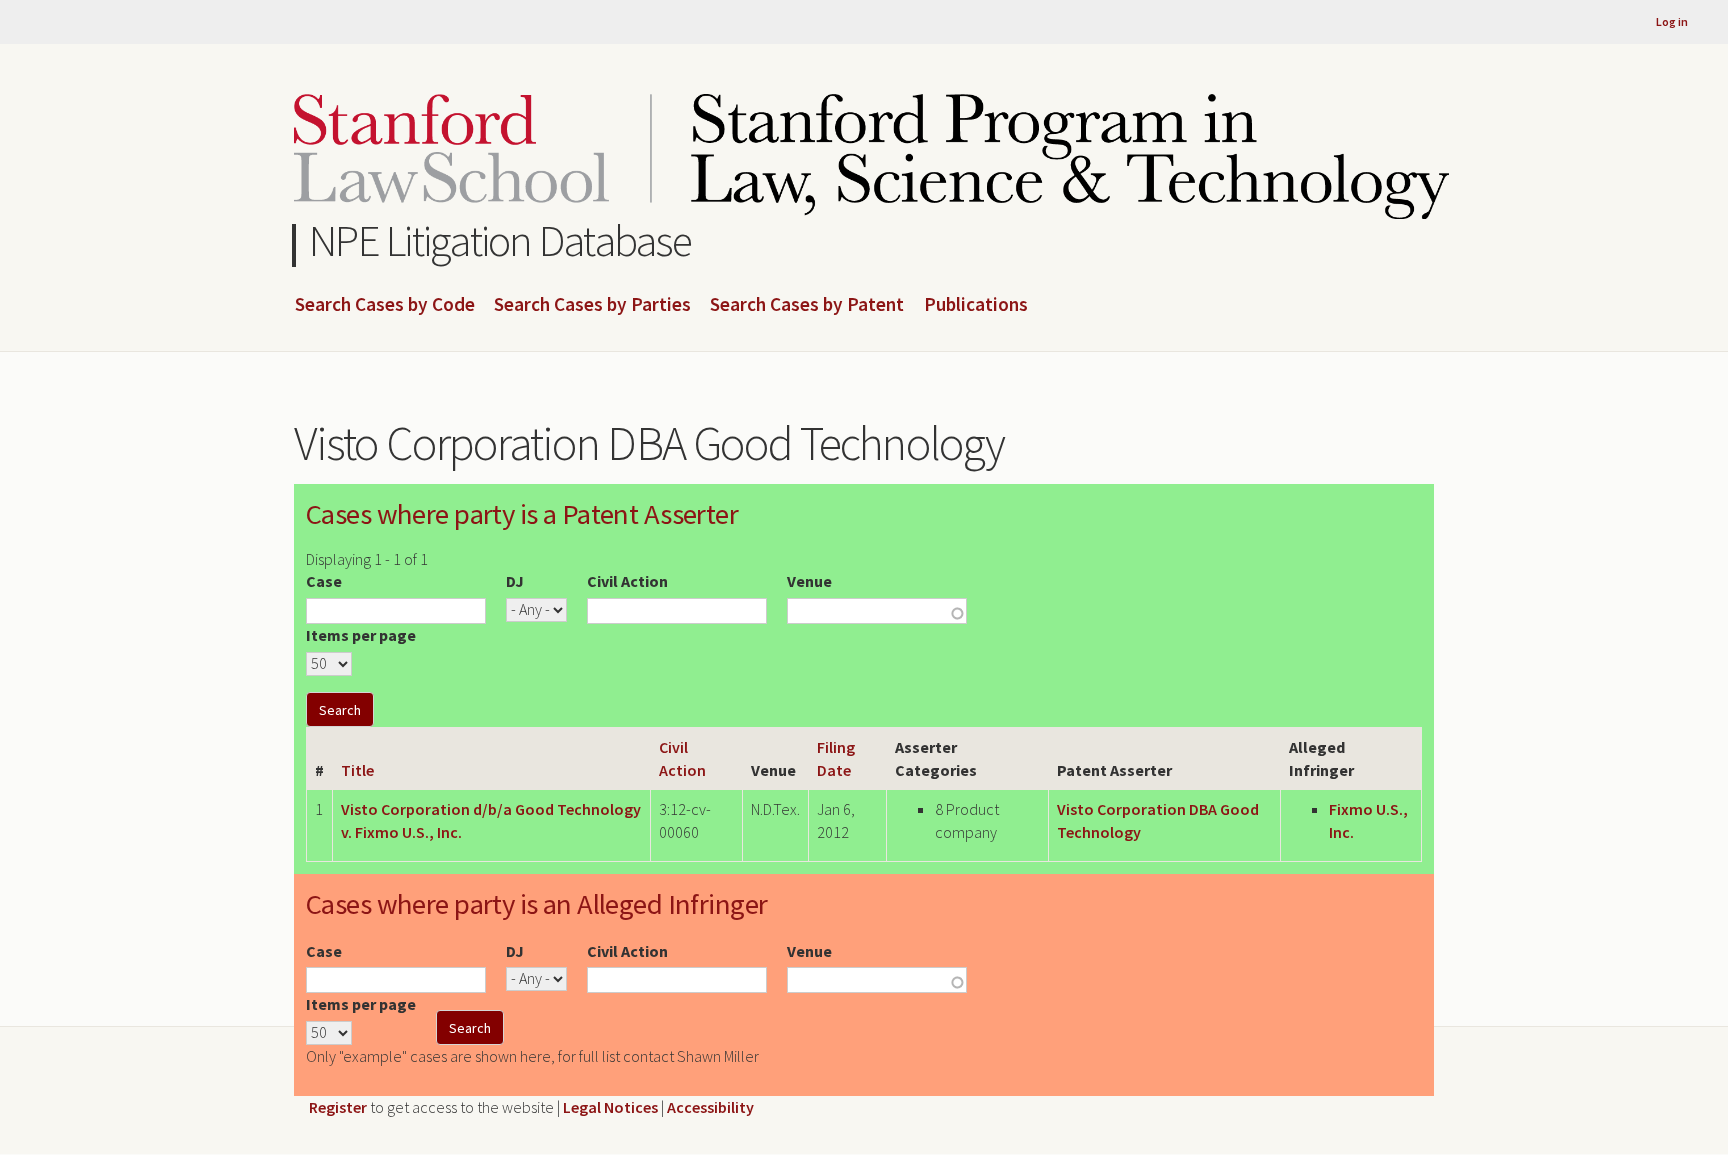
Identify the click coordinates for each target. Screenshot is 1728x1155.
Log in (1672, 21)
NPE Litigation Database (500, 240)
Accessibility (710, 1107)
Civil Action (627, 581)
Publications (976, 305)
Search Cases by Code (385, 305)
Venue (809, 581)
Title (357, 770)
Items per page (361, 635)
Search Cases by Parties (592, 305)
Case (324, 581)
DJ (515, 581)
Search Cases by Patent (807, 305)
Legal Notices (610, 1107)
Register (338, 1107)
